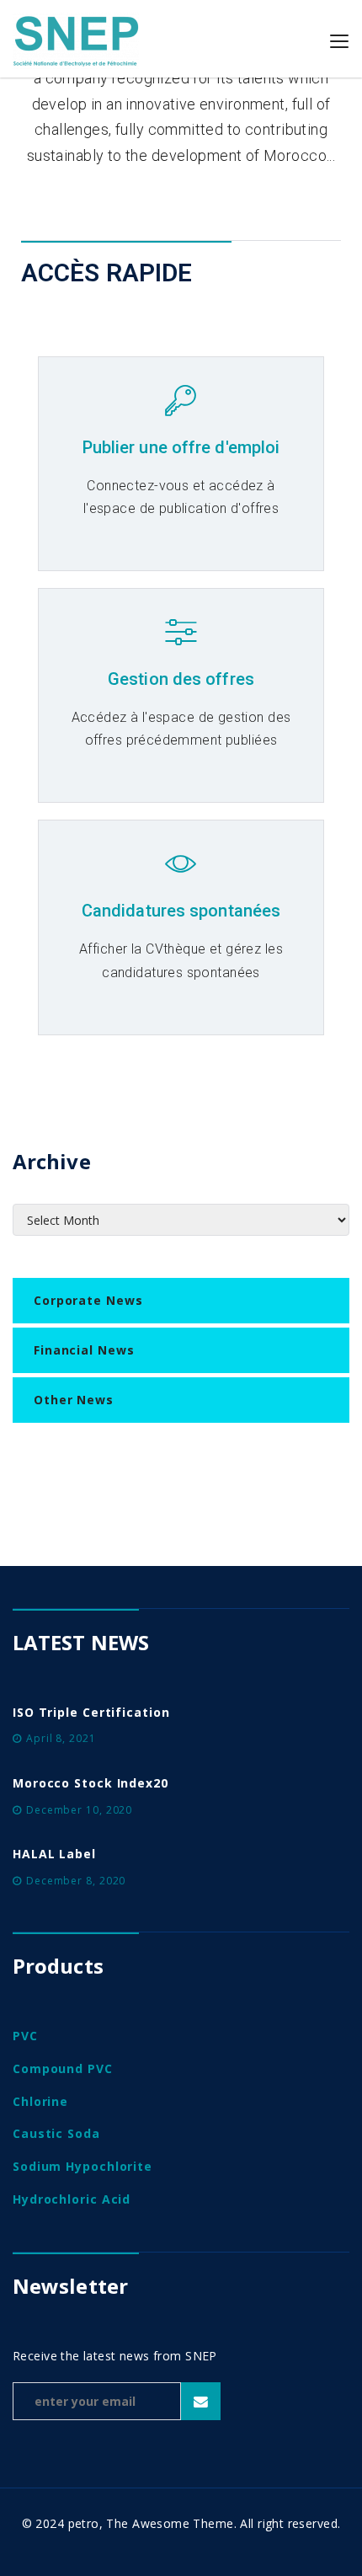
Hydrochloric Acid (72, 2199)
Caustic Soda (56, 2133)
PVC (25, 2036)
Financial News (84, 1350)
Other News (74, 1400)
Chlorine (40, 2101)
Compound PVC (63, 2068)
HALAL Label (54, 1854)
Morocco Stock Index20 (90, 1783)
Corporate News (88, 1300)
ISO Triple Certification (91, 1712)
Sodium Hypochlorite (83, 2166)
